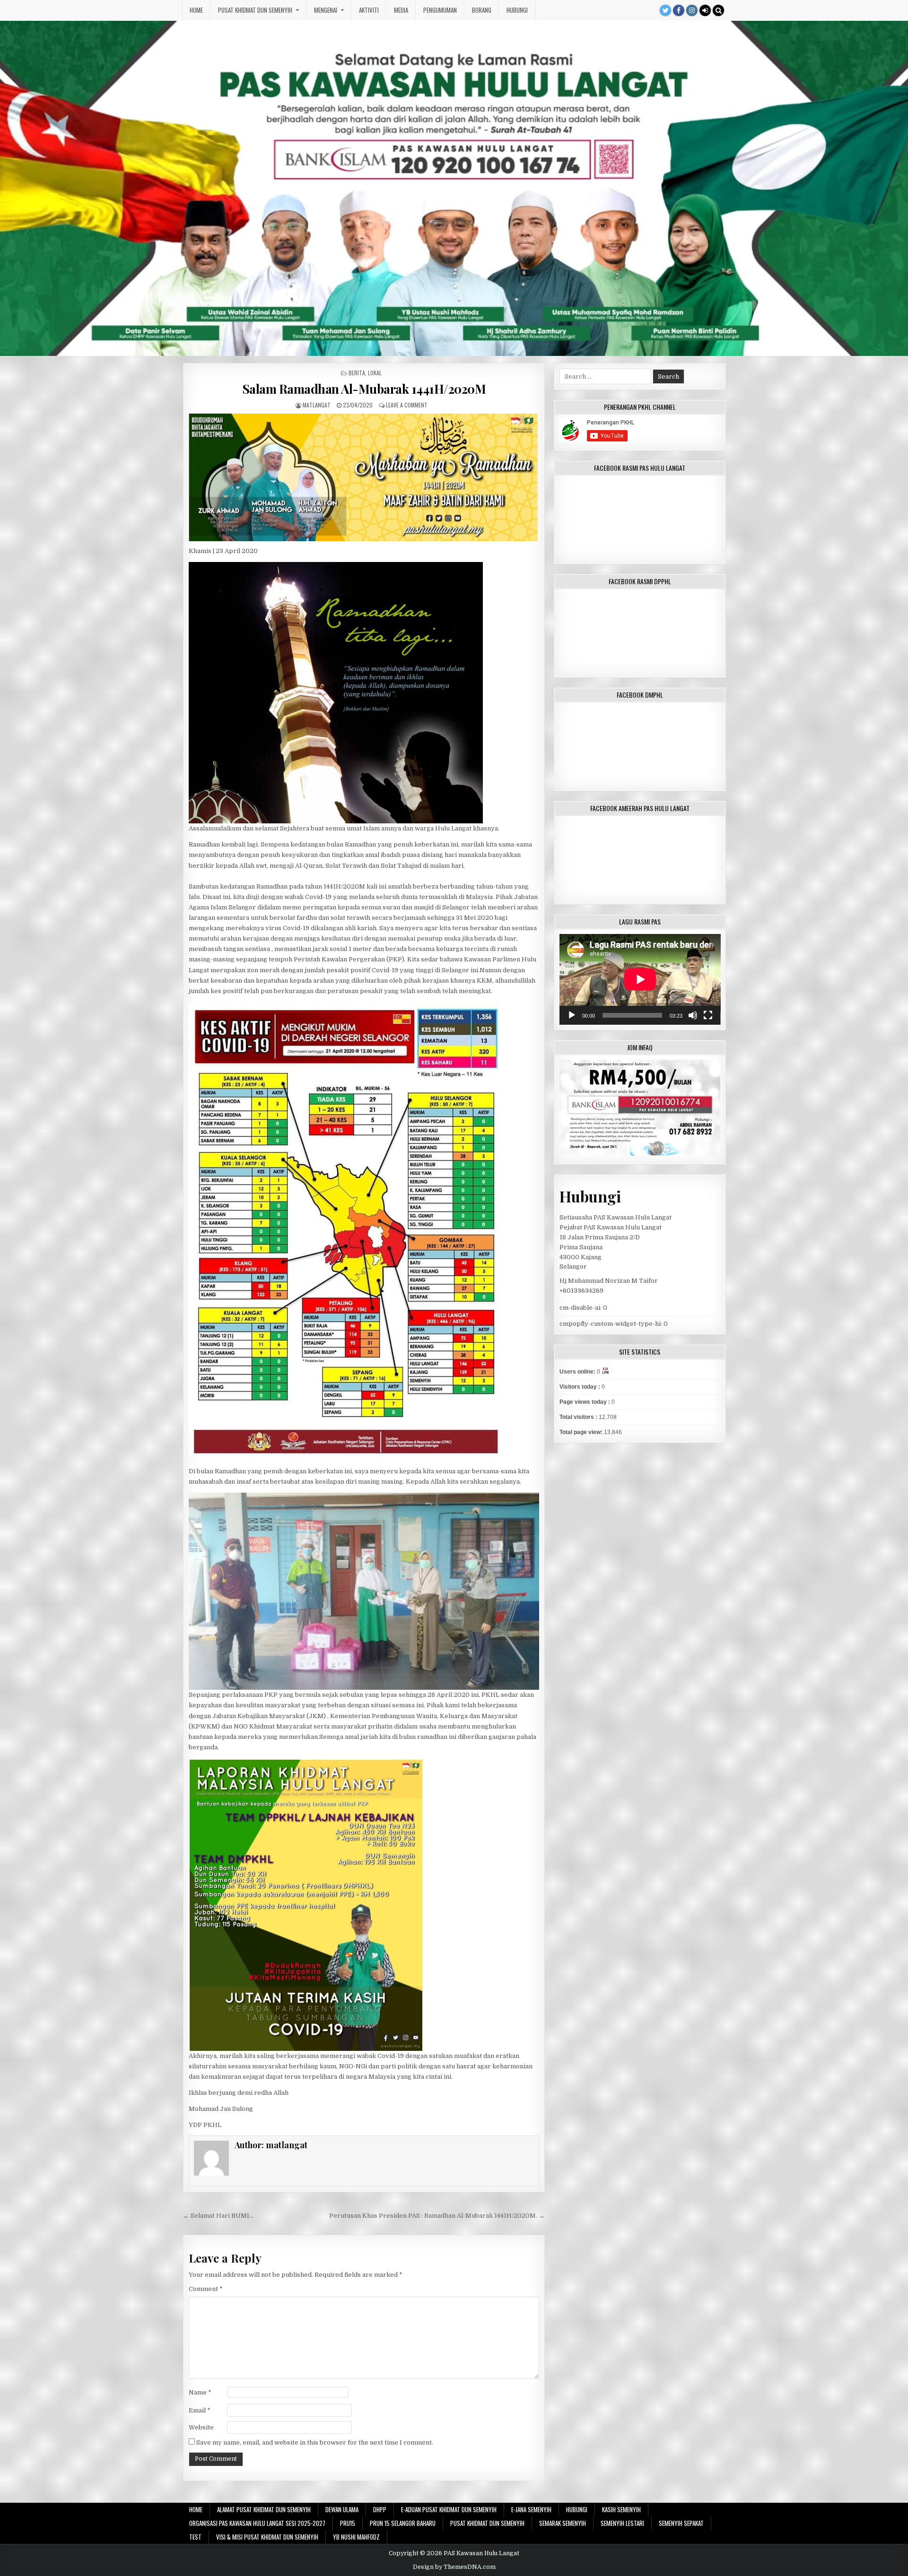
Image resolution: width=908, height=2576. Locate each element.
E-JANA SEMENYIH (531, 2509)
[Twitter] (665, 10)
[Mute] (693, 1015)
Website (201, 2427)
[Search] (718, 10)
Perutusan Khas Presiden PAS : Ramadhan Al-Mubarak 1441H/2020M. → (437, 2216)
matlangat (317, 405)
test (195, 2537)
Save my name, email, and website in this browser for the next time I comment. (315, 2442)
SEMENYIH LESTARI (622, 2523)
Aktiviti (369, 10)
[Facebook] (679, 10)
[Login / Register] (705, 10)
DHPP (380, 2509)
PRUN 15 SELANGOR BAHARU (403, 2523)
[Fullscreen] (708, 1015)
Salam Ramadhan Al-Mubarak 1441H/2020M (364, 389)
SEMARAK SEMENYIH (563, 2523)
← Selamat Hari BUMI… (218, 2216)
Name (200, 2392)
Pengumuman (440, 10)
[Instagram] (692, 10)
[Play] (572, 1015)
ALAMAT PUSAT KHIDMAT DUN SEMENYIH (264, 2509)
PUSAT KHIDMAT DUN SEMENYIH (255, 10)
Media (401, 10)
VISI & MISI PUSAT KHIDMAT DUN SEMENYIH (267, 2537)
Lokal (375, 373)
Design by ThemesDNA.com (454, 2567)
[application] (640, 979)
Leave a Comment (407, 405)
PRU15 (348, 2523)
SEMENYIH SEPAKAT (681, 2523)
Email (200, 2410)
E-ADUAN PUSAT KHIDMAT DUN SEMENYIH (449, 2509)
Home (196, 10)
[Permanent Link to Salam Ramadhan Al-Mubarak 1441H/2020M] (364, 477)
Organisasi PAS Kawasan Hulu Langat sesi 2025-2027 (257, 2523)
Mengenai (326, 10)
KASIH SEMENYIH (621, 2509)
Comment (206, 2289)
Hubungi (517, 10)
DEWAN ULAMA (342, 2509)
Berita (357, 373)
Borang (482, 10)
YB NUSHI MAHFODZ (356, 2537)
